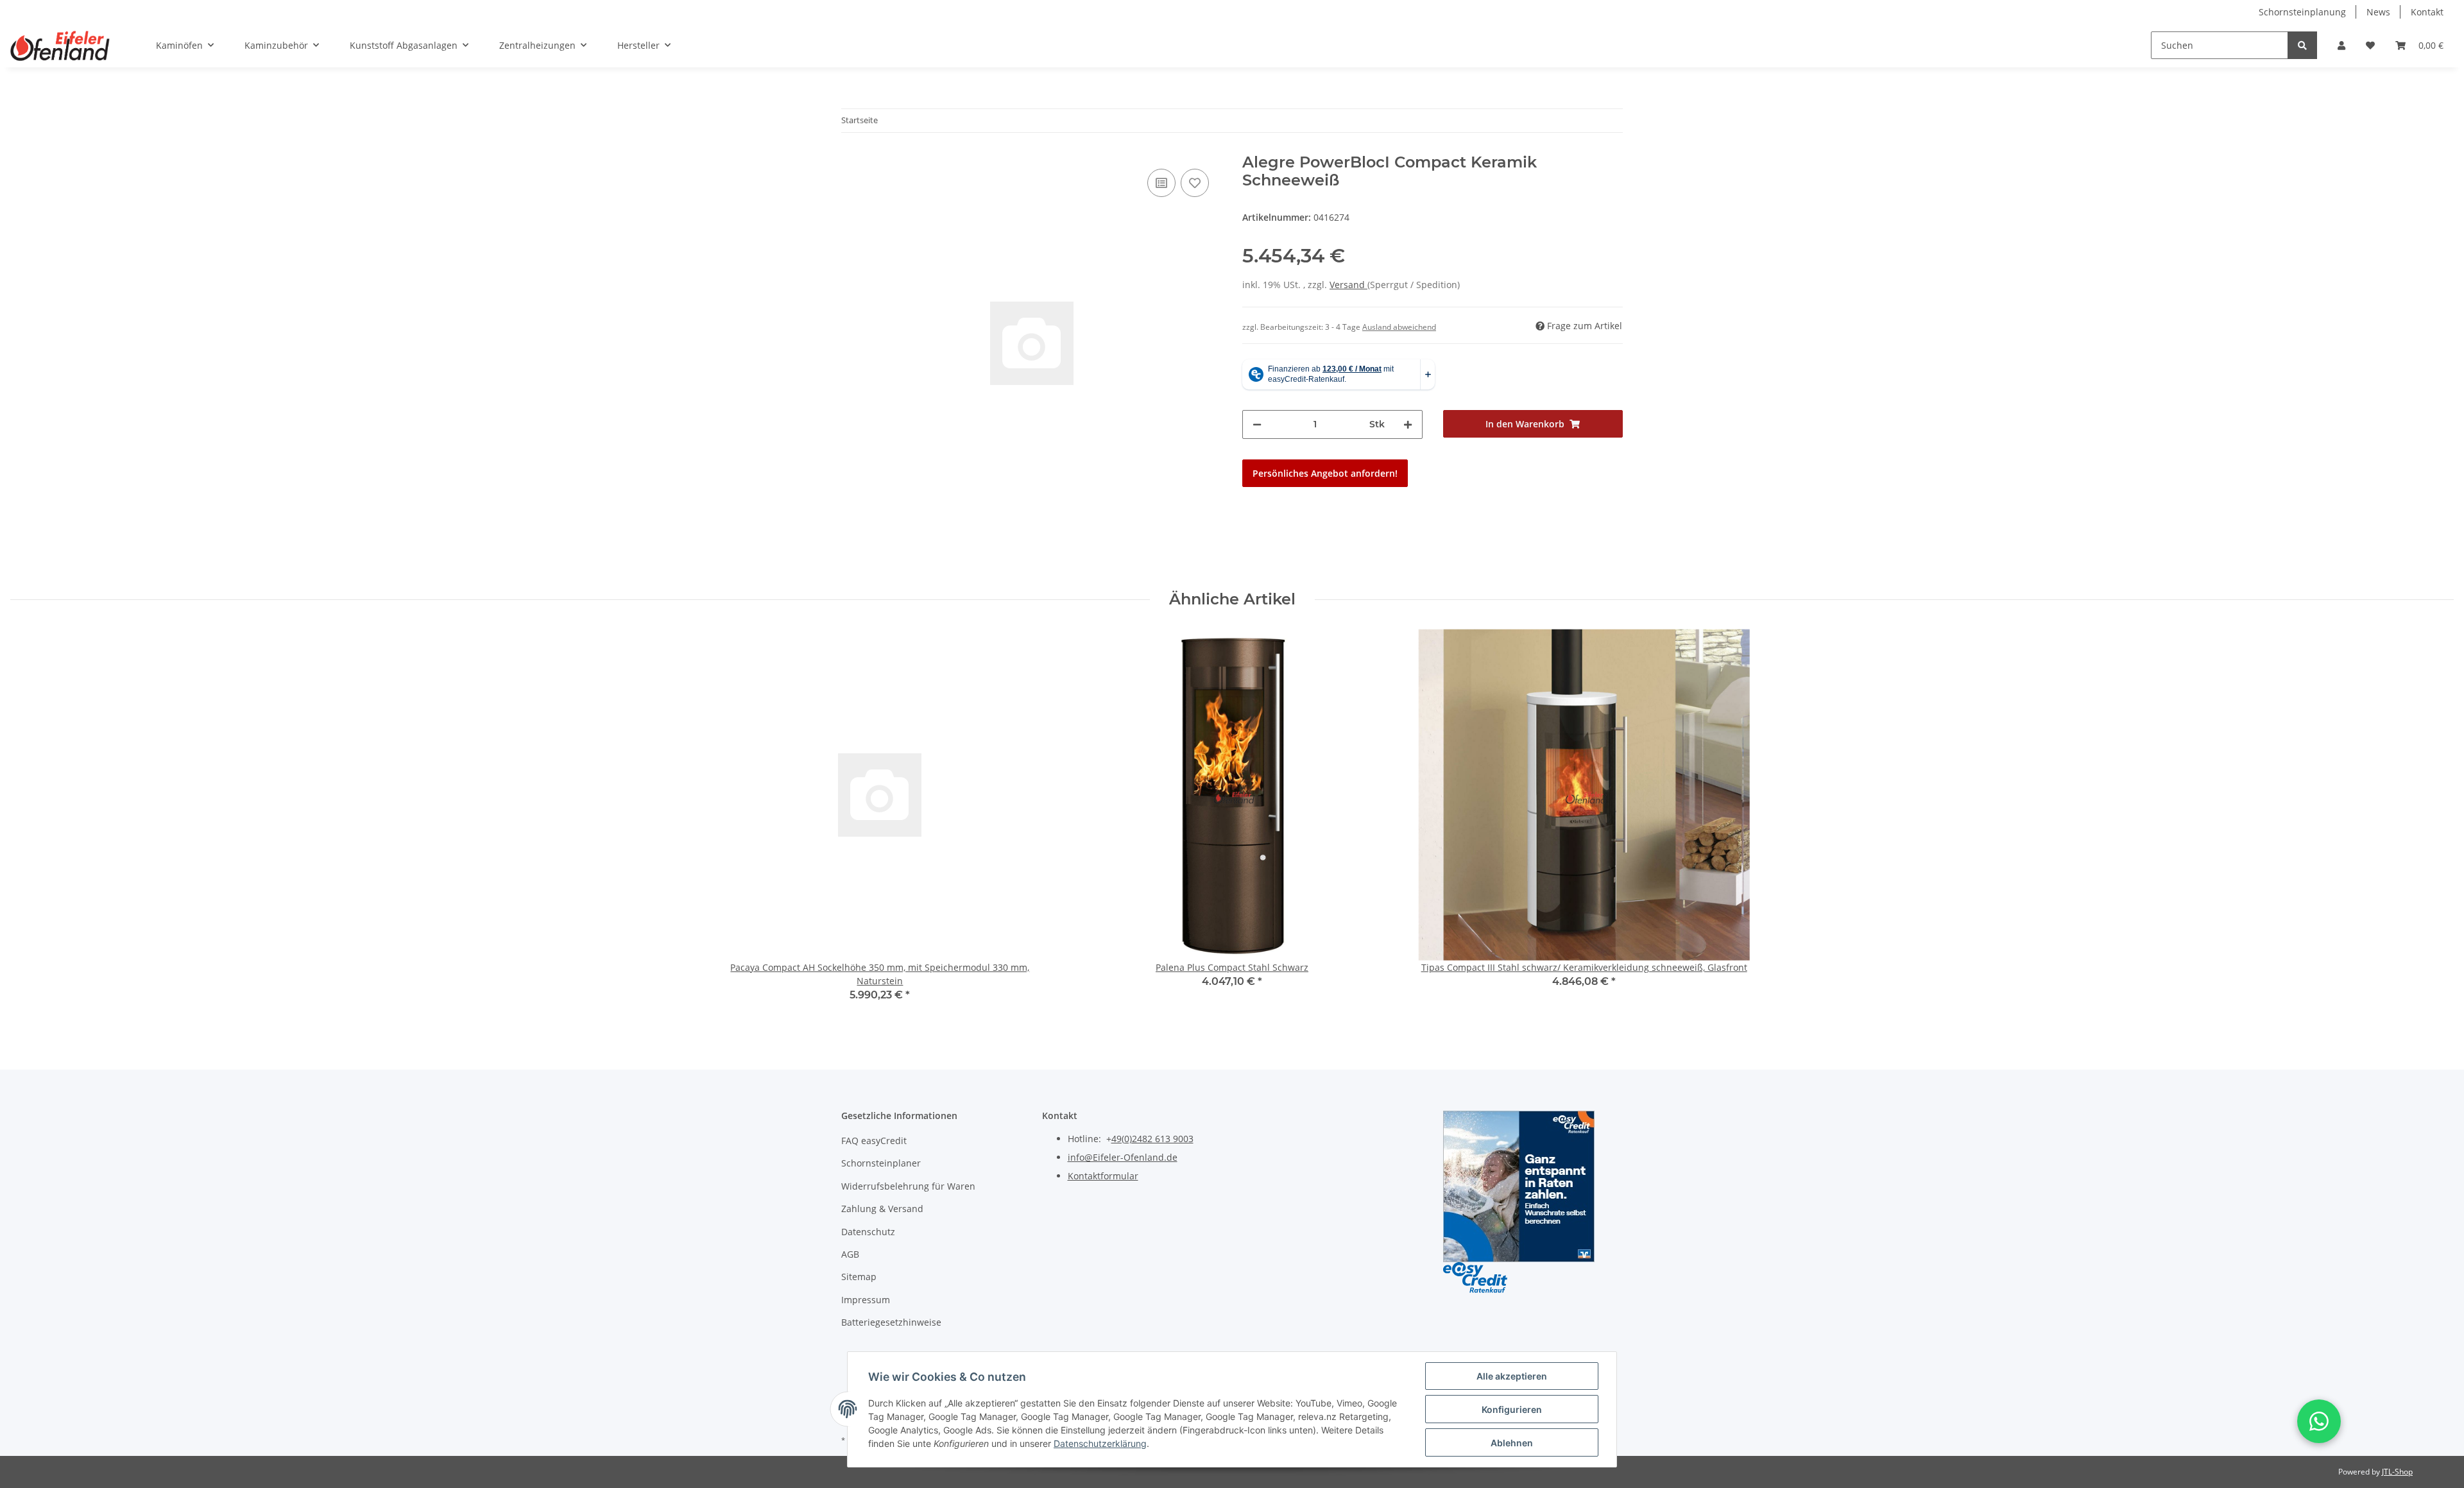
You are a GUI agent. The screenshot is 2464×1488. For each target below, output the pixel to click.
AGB (850, 1254)
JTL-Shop (2397, 1472)
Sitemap (859, 1277)
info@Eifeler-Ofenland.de (1123, 1157)
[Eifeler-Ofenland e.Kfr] (60, 46)
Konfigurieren (1512, 1409)
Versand (1348, 285)
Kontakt (2427, 12)
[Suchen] (2302, 45)
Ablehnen (1512, 1443)
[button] (2341, 45)
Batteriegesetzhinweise (891, 1322)
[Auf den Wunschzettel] (1195, 183)
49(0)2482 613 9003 (1152, 1139)
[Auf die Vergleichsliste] (1161, 183)
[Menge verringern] (1257, 424)
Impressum (866, 1300)
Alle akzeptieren (1512, 1376)
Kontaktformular (1103, 1176)
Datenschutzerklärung (1100, 1443)
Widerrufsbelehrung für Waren (908, 1186)
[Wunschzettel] (2370, 45)
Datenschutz (868, 1232)
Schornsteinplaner (881, 1163)
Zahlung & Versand (882, 1209)
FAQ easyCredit (874, 1141)
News (2378, 12)
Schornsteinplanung (2302, 12)
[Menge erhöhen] (1408, 424)
